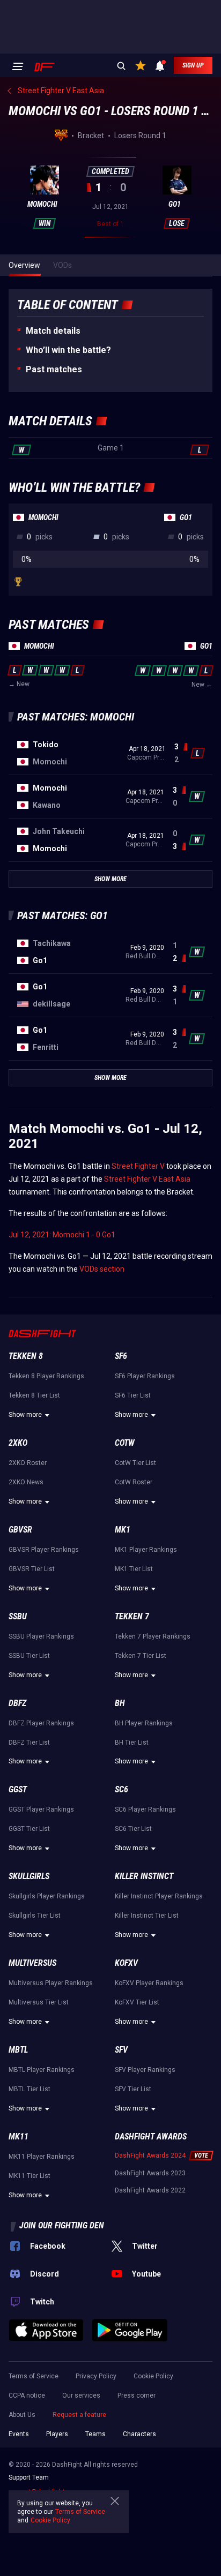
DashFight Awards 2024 (150, 2156)
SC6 (121, 1789)
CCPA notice (27, 2395)
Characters (139, 2434)
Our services (81, 2395)
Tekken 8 (26, 1356)
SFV (121, 2050)
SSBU (18, 1616)
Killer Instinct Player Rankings (159, 1896)
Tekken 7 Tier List (141, 1656)
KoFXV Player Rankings (149, 1983)
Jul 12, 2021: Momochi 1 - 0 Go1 (62, 1235)
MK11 (19, 2136)
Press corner (137, 2395)
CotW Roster (134, 1482)
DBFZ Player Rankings (41, 1723)
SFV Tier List (133, 2089)
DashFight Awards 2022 (150, 2190)
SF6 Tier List (133, 1395)
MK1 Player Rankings (146, 1550)
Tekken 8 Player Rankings (46, 1376)
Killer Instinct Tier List (147, 1916)
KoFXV (126, 1963)
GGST (18, 1789)
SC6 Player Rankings (145, 1809)
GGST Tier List (29, 1829)
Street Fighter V (138, 1166)
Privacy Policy (96, 2376)
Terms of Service (34, 2376)
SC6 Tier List (133, 1829)
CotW (125, 1443)
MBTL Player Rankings (42, 2070)
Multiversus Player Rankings (51, 1983)
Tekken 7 (132, 1616)
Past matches (54, 369)
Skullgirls (29, 1876)
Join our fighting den (62, 2225)
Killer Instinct (144, 1876)
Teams (95, 2434)
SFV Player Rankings (145, 2070)
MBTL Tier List (30, 2089)
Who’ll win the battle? (68, 350)
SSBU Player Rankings (41, 1636)
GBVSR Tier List (32, 1569)
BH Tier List (132, 1743)
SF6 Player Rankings (145, 1376)
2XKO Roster (28, 1463)
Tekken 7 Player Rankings (153, 1636)
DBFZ (17, 1703)
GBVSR (20, 1530)
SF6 (121, 1356)
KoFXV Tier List (137, 2002)
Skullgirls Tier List (35, 1916)
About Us (22, 2415)
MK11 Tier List (30, 2176)
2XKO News (26, 1482)
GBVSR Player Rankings (44, 1550)
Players (57, 2434)
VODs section (102, 1269)
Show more (25, 1415)
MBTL (18, 2050)
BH (120, 1703)
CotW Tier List (135, 1463)
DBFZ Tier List (29, 1743)
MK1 (123, 1530)
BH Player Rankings (144, 1723)
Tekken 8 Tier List (34, 1395)
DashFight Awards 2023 (150, 2173)
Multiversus (32, 1963)
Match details (53, 331)
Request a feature (79, 2415)
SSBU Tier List (29, 1656)
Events (19, 2434)
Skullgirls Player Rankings (47, 1896)
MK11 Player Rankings (42, 2157)
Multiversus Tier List (39, 2002)
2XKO (18, 1443)
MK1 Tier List (134, 1569)
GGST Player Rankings (41, 1809)
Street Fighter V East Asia (147, 1179)
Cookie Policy (153, 2376)
